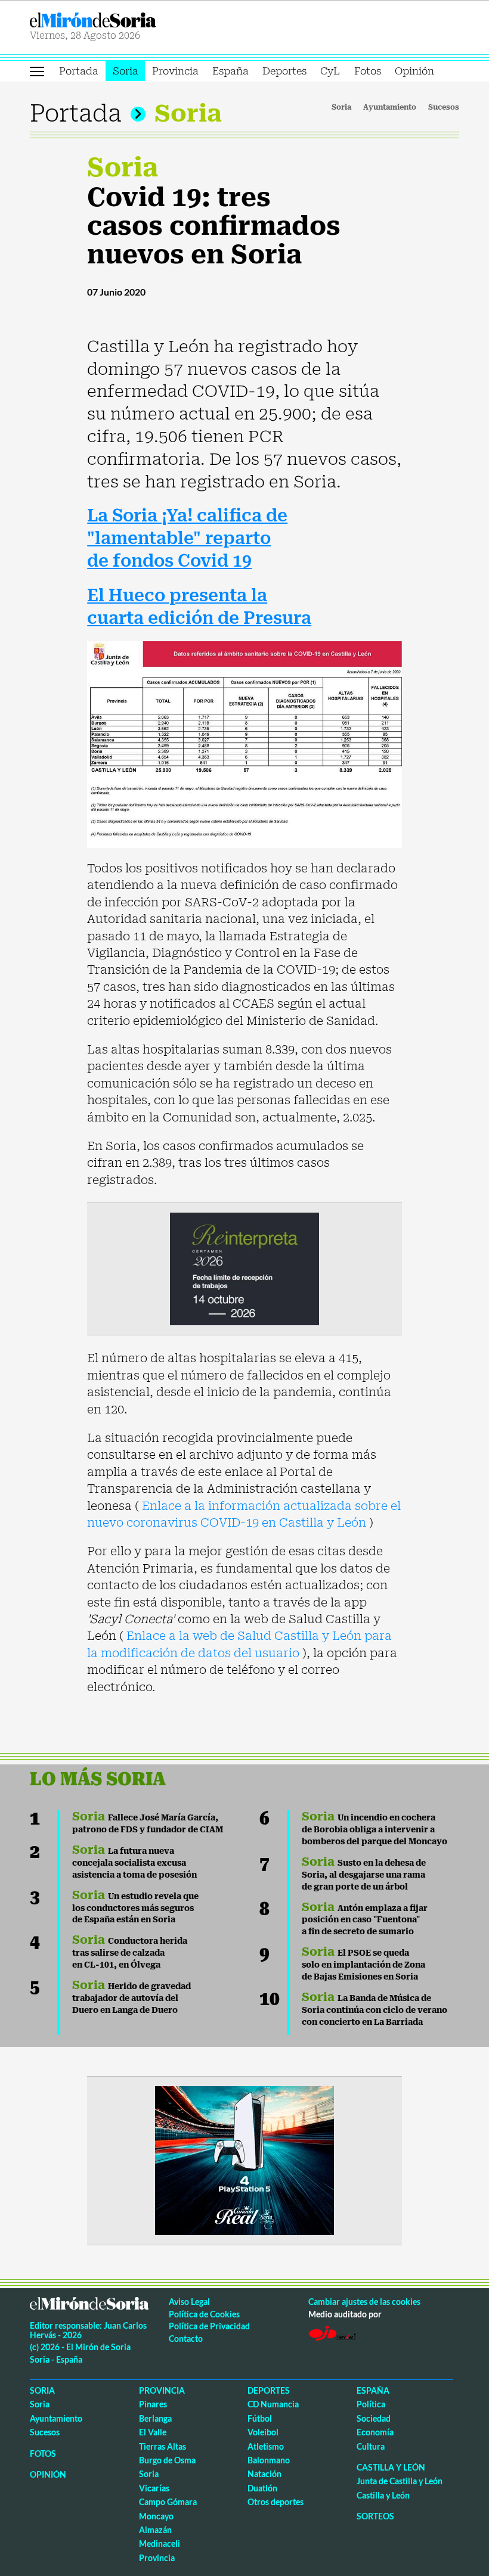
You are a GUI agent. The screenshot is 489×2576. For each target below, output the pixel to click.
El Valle (153, 2432)
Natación (264, 2474)
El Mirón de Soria (135, 20)
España (230, 71)
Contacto (186, 2339)
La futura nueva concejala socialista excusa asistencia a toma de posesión (134, 1863)
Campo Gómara (168, 2502)
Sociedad (374, 2418)
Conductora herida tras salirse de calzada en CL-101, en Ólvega (130, 1953)
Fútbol (260, 2418)
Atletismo (266, 2446)
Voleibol (263, 2432)
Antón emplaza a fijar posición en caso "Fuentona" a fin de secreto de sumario (365, 1920)
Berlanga (155, 2418)
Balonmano (269, 2460)
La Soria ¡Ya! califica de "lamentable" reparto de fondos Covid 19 (187, 538)
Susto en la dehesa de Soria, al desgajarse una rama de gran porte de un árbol (364, 1875)
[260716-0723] (244, 2160)
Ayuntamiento (390, 107)
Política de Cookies (204, 2314)
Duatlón (262, 2488)
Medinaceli (160, 2544)
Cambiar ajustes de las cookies (364, 2302)
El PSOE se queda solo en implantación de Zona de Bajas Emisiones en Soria (363, 1965)
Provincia (175, 71)
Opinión (414, 71)
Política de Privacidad (209, 2326)
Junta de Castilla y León (400, 2481)
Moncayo (156, 2516)
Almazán (155, 2530)
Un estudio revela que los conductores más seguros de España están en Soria (135, 1908)
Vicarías (154, 2488)
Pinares (153, 2404)
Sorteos (375, 2516)
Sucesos (444, 107)
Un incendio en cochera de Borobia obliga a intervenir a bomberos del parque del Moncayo (375, 1829)
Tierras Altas (163, 2446)
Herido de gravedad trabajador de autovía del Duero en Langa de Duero (131, 1998)
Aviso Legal (189, 2302)
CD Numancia (273, 2404)
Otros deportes (276, 2502)
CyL (330, 71)
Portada (79, 71)
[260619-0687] (244, 1268)
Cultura (371, 2446)
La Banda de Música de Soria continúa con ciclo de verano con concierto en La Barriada (375, 2010)
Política (371, 2404)
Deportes (284, 71)
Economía (375, 2432)
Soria (126, 71)
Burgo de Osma (167, 2460)
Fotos (368, 71)
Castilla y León (391, 2467)
